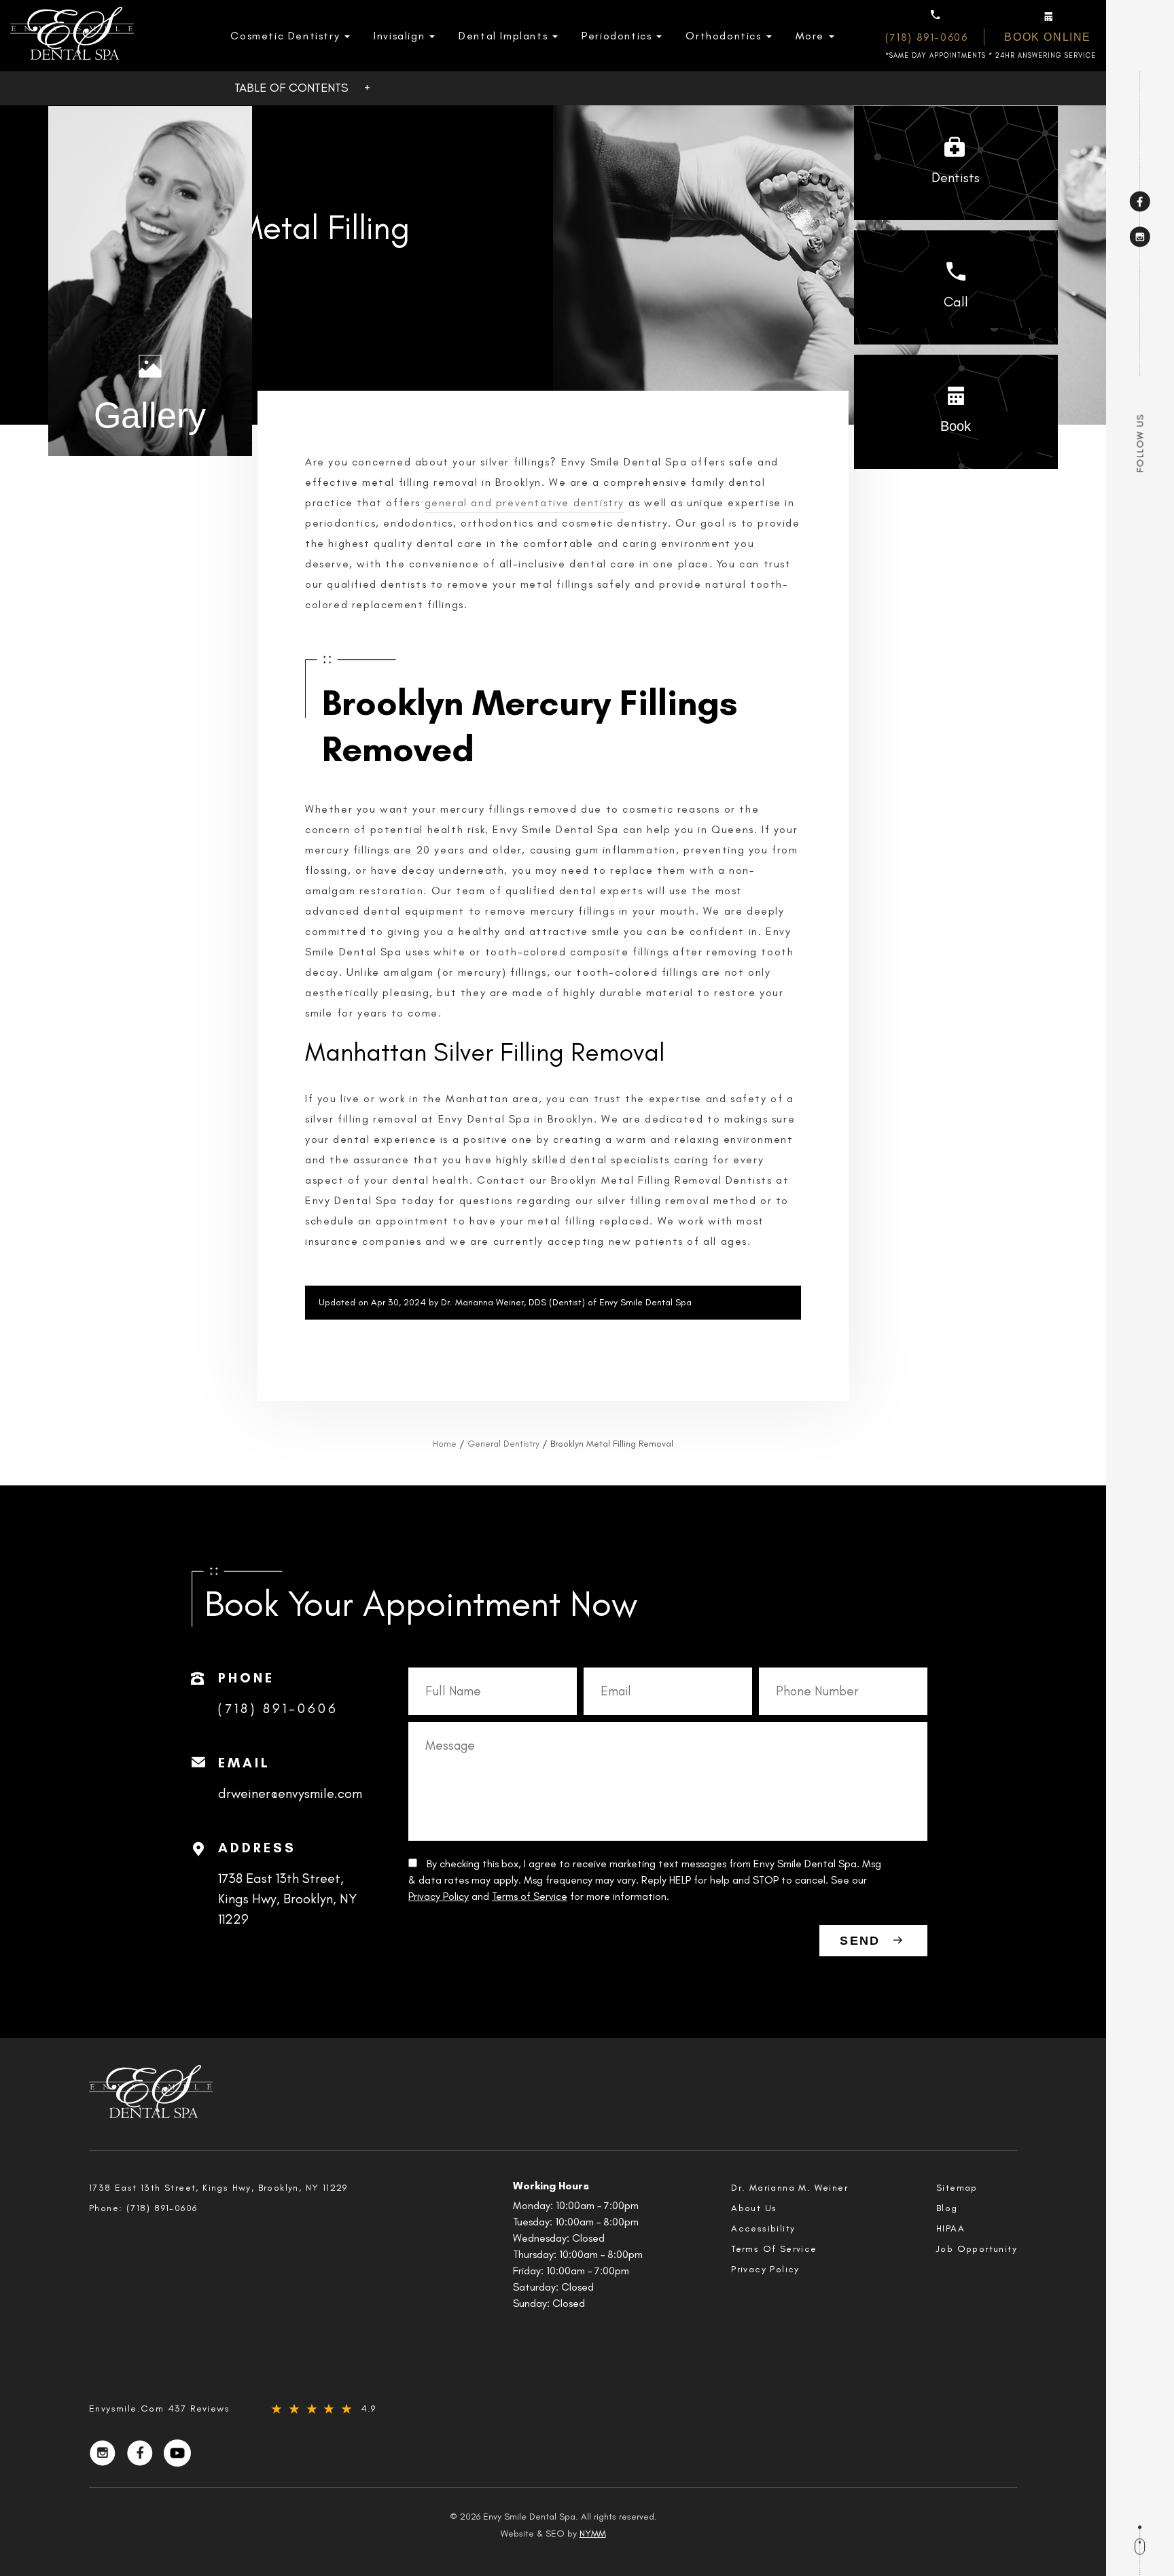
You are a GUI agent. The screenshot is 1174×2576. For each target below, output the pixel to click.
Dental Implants (503, 36)
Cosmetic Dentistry (285, 36)
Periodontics (617, 36)
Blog (947, 2208)
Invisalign (399, 36)
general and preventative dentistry (524, 502)
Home (445, 1444)
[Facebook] (1140, 201)
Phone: (143, 2208)
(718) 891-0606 (926, 37)
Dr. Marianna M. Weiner (789, 2188)
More (810, 36)
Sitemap (957, 2188)
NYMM (593, 2534)
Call (956, 302)
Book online (1048, 37)
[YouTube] (177, 2453)
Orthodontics (723, 36)
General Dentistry (503, 1444)
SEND (860, 1941)
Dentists (956, 177)
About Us (754, 2208)
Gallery (150, 415)
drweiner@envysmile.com (290, 1793)
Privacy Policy (439, 1896)
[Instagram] (1140, 236)
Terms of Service (530, 1896)
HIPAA (950, 2228)
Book (956, 426)
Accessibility (763, 2228)
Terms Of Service (774, 2249)
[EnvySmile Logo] (72, 36)
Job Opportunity (977, 2249)
